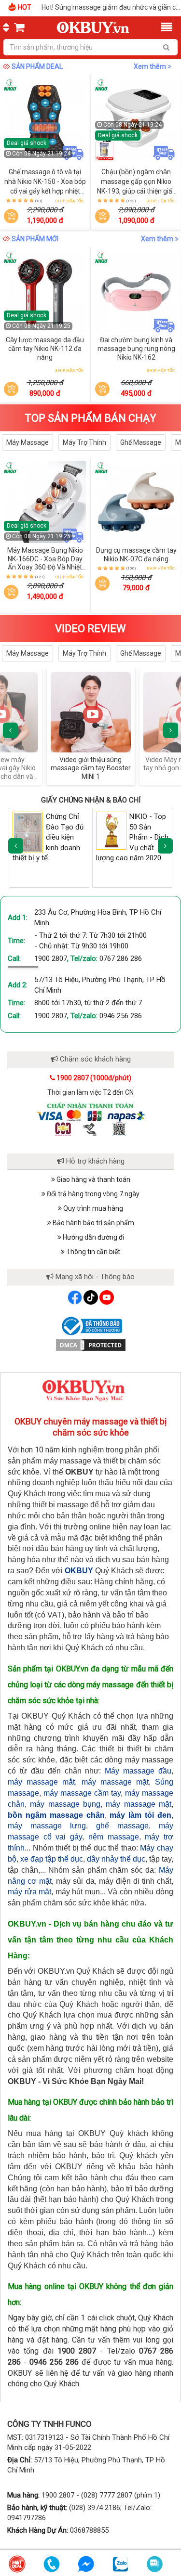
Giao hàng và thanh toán (93, 1179)
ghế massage (122, 1826)
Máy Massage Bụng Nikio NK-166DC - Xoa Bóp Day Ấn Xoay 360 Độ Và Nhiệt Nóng (45, 563)
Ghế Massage (141, 442)
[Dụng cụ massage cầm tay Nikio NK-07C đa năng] (136, 502)
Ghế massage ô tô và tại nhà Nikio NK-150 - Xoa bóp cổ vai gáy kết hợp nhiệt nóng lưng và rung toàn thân (45, 191)
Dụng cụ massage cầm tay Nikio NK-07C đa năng (136, 555)
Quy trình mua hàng (92, 1208)
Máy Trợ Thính (84, 442)
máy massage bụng (65, 1804)
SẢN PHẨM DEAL (37, 66)
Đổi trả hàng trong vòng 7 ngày (92, 1194)
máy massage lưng (47, 1826)
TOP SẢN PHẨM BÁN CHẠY (90, 418)
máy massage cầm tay (82, 1793)
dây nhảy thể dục (116, 1859)
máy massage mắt (41, 1782)
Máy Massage (28, 442)
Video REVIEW (90, 628)
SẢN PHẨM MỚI (35, 239)
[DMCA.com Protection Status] (91, 1345)
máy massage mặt (115, 1782)
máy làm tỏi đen (140, 1815)
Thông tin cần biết (92, 1252)
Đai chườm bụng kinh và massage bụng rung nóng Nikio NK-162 (136, 348)
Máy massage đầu (138, 1771)
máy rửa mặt (29, 1892)
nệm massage (114, 1837)
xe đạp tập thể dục (52, 1859)
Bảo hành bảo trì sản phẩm (93, 1223)
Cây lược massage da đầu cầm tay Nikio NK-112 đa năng (45, 348)
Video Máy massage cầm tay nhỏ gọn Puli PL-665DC (95, 764)
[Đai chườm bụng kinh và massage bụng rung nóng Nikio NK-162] (136, 292)
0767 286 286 (121, 958)
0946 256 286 (121, 1016)
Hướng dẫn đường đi (93, 1237)
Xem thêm (151, 66)
